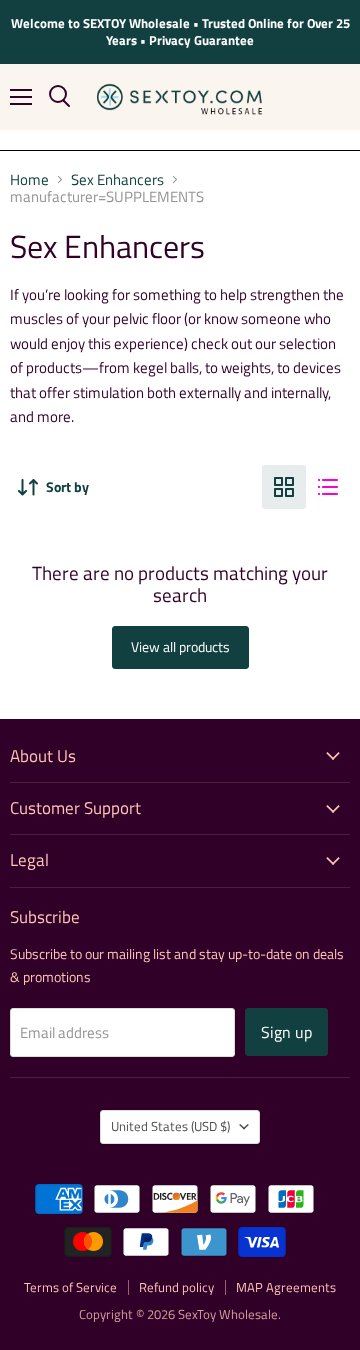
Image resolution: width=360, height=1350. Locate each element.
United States (170, 1126)
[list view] (328, 487)
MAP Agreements (286, 1287)
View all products (180, 646)
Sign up (286, 1032)
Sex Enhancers (117, 179)
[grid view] (284, 487)
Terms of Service (70, 1287)
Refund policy (176, 1287)
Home (29, 179)
